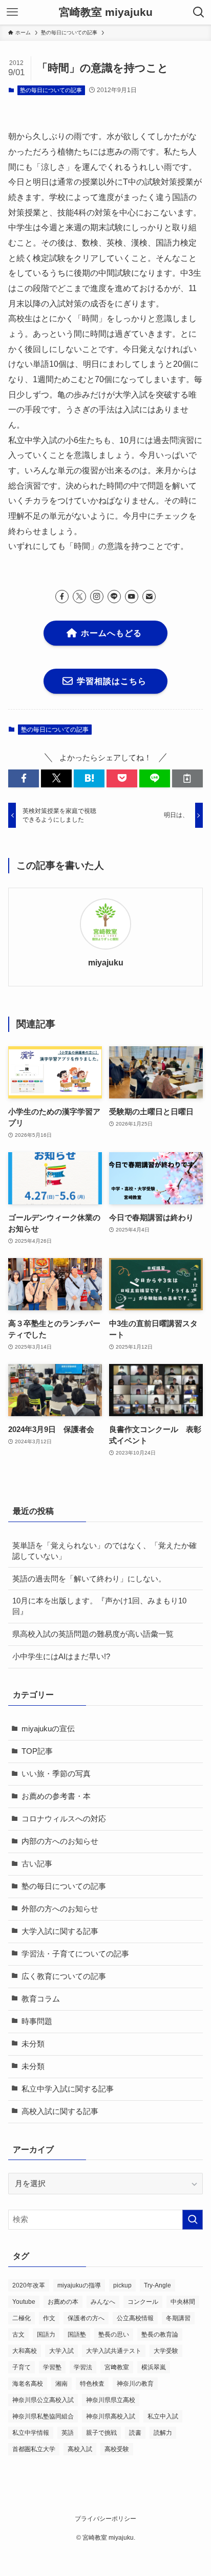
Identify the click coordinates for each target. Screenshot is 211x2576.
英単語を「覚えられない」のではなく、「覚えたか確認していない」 (104, 1551)
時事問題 (37, 2021)
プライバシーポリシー (105, 2519)
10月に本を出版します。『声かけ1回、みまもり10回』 (99, 1606)
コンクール (143, 2302)
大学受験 (166, 2351)
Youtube (24, 2302)
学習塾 (52, 2367)
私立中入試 (163, 2416)
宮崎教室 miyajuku (106, 13)
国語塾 (77, 2335)
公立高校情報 (135, 2318)
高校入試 (80, 2449)
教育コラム (41, 1999)
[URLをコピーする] (187, 778)
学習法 (83, 2367)
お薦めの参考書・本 (56, 1796)
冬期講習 (178, 2318)
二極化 (22, 2318)
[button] (24, 778)
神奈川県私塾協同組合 (43, 2416)
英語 (68, 2433)
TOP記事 (37, 1751)
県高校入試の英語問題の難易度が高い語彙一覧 (93, 1634)
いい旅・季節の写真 (56, 1774)
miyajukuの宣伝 (48, 1729)
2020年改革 (29, 2285)
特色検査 (92, 2384)
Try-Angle (157, 2285)
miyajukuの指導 (79, 2285)
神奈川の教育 (135, 2384)
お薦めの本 (63, 2302)
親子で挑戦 (101, 2433)
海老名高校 (28, 2384)
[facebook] (62, 597)
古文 (18, 2335)
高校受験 (117, 2449)
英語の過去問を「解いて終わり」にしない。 (89, 1579)
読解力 (163, 2433)
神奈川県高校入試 (111, 2416)
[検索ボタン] (199, 12)
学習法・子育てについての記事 (75, 1954)
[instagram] (97, 597)
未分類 (33, 2044)
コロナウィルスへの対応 (64, 1819)
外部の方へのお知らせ (60, 1909)
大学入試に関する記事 (60, 1931)
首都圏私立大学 (34, 2449)
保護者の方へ (86, 2318)
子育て (22, 2367)
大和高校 (25, 2351)
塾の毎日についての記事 (51, 90)
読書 (135, 2433)
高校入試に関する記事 (60, 2111)
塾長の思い (114, 2335)
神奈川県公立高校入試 (43, 2400)
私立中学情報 (31, 2433)
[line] (114, 597)
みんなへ (103, 2302)
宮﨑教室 (117, 2367)
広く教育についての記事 (64, 1976)
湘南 (61, 2384)
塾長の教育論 (160, 2335)
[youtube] (132, 597)
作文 (49, 2318)
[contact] (149, 597)
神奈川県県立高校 (111, 2400)
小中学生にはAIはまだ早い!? (61, 1657)
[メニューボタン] (12, 12)
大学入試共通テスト (114, 2351)
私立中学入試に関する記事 (68, 2089)
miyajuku (106, 962)
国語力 (46, 2335)
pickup (122, 2285)
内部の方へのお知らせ (60, 1841)
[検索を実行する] (193, 2220)
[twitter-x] (79, 597)
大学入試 (61, 2351)
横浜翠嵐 (154, 2367)
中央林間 (183, 2302)
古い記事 (37, 1864)
